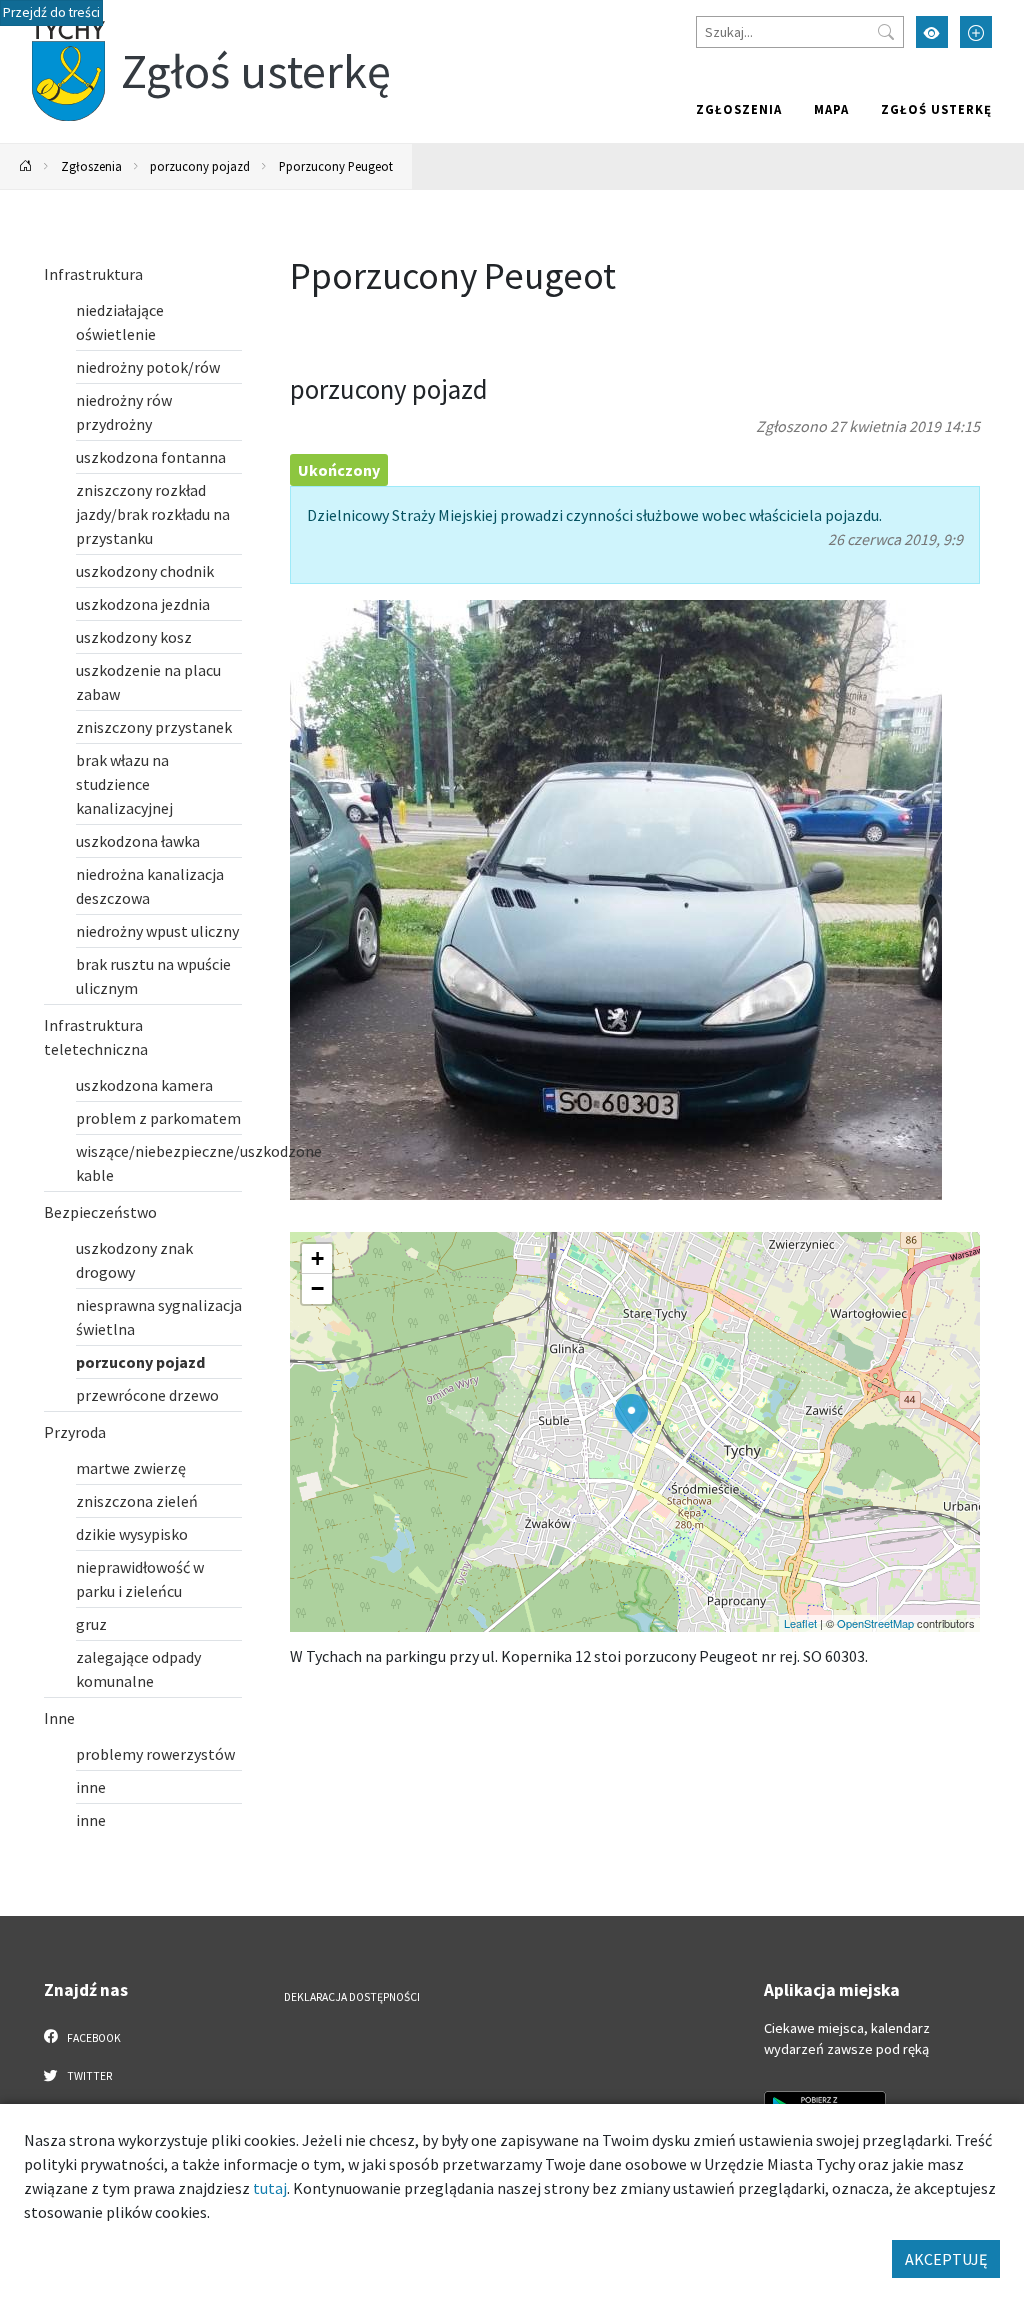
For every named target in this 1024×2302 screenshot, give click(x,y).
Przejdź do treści (51, 12)
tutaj (270, 2188)
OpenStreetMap (875, 1623)
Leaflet (800, 1623)
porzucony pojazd (200, 166)
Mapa (831, 109)
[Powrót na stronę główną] (26, 166)
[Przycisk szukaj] (886, 32)
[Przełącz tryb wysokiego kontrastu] (932, 32)
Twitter (88, 2076)
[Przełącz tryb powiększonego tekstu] (976, 32)
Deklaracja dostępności (352, 1997)
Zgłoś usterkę (936, 109)
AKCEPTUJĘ (946, 2259)
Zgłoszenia (739, 109)
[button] (631, 1414)
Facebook (93, 2038)
